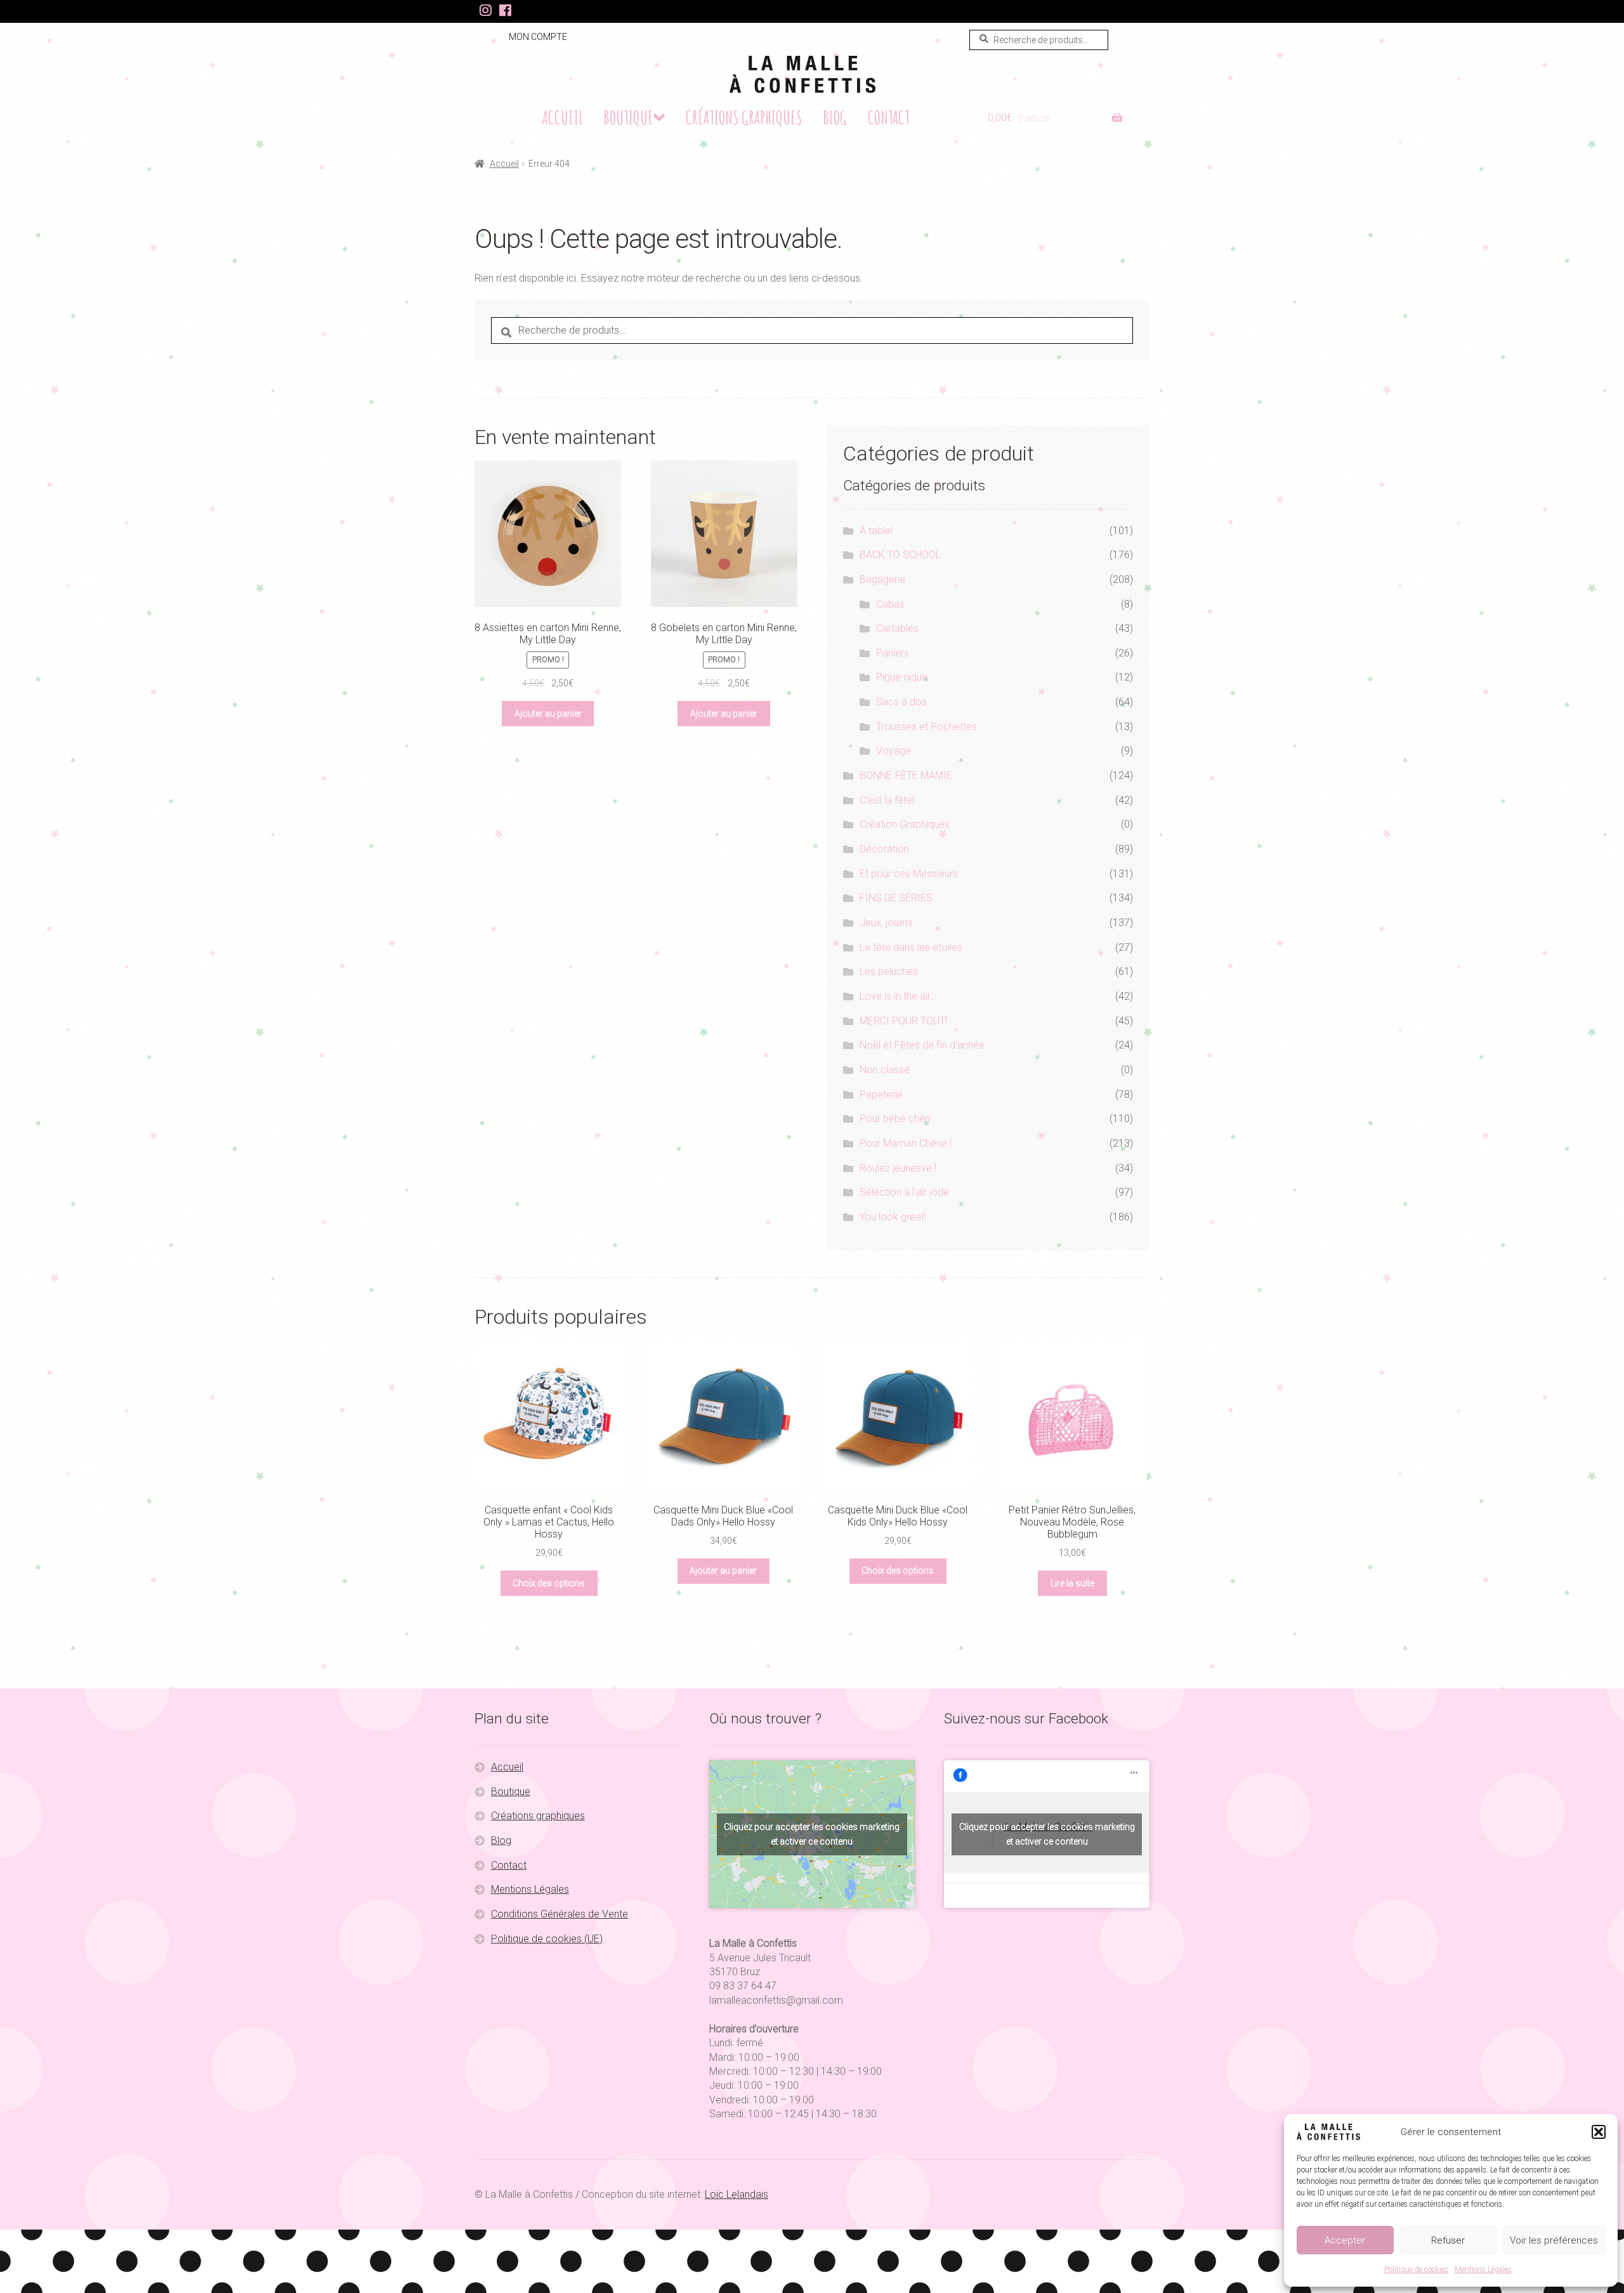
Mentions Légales (1483, 2270)
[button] (1599, 2132)
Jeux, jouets (886, 923)
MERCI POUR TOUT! (903, 1021)
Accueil (563, 117)
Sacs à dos (901, 702)
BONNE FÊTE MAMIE (906, 775)
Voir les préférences (1554, 2240)
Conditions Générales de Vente (560, 1914)
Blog (835, 117)
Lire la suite (1072, 1583)
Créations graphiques (744, 117)
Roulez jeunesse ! (898, 1168)
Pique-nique (902, 677)
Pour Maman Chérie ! (906, 1143)
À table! (876, 531)
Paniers (893, 653)
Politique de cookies (1416, 2270)
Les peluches (889, 971)
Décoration (884, 849)
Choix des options (549, 1583)
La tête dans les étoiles (911, 947)
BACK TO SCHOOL (900, 555)
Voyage (894, 751)
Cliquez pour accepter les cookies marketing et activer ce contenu (812, 1834)
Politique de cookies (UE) (547, 1939)
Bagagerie (882, 579)
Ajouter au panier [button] (548, 714)
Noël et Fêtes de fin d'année (922, 1045)
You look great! (893, 1217)
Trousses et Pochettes (927, 727)
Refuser (1448, 2240)
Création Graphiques (905, 824)
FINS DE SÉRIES (896, 898)
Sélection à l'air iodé (904, 1192)
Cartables (897, 628)
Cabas (890, 604)
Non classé (885, 1070)
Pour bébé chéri (895, 1119)
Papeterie (881, 1094)
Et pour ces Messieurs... (913, 874)
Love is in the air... (899, 996)
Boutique (628, 117)
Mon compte (538, 37)
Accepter (1345, 2240)
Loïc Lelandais (737, 2194)
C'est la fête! (887, 800)
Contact (889, 117)
